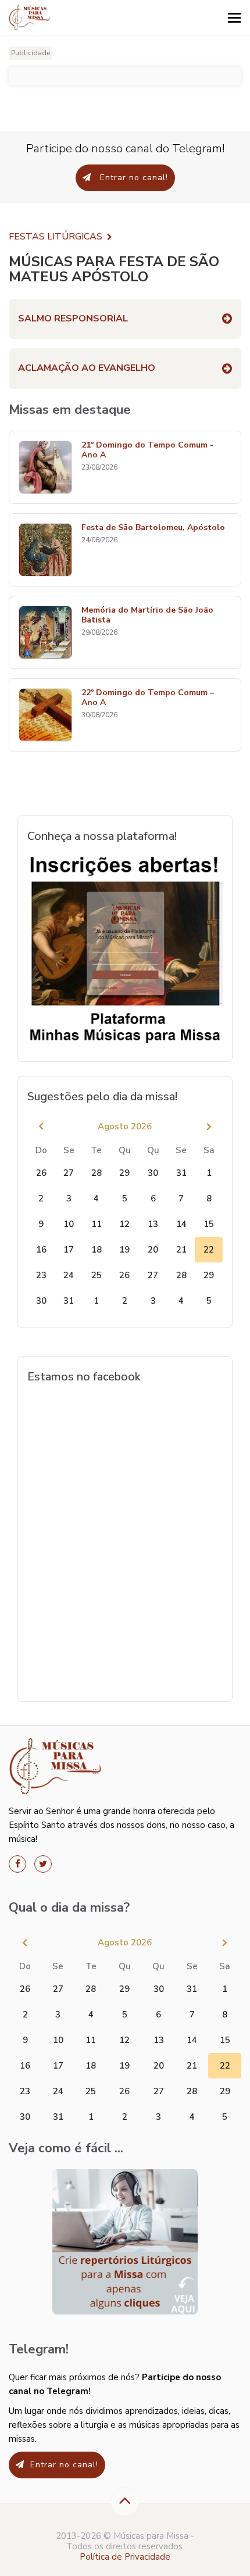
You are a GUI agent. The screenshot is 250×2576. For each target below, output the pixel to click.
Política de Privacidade (125, 2557)
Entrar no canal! (133, 178)
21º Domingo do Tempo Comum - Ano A (147, 450)
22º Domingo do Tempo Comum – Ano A (148, 698)
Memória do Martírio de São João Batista (147, 616)
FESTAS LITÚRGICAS (56, 237)
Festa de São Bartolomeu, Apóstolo (153, 528)
